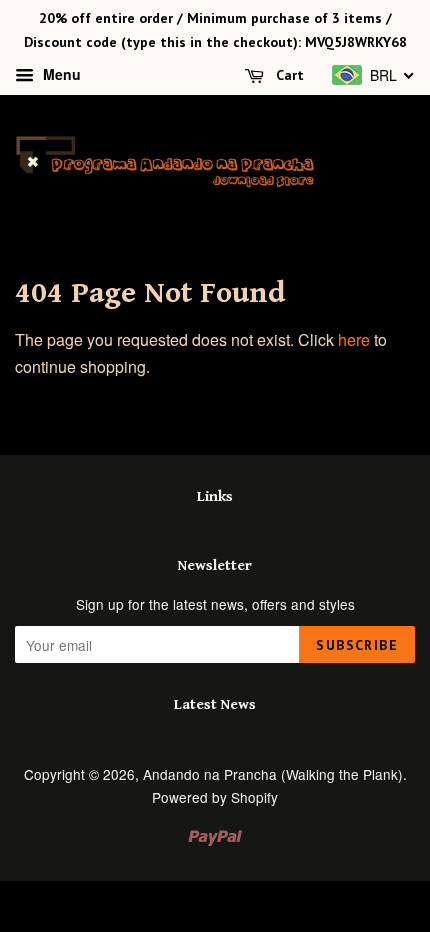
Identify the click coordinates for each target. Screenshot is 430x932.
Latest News (215, 704)
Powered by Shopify (215, 797)
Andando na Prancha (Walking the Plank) (273, 774)
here (354, 339)
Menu (60, 74)
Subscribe (357, 645)
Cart (288, 75)
